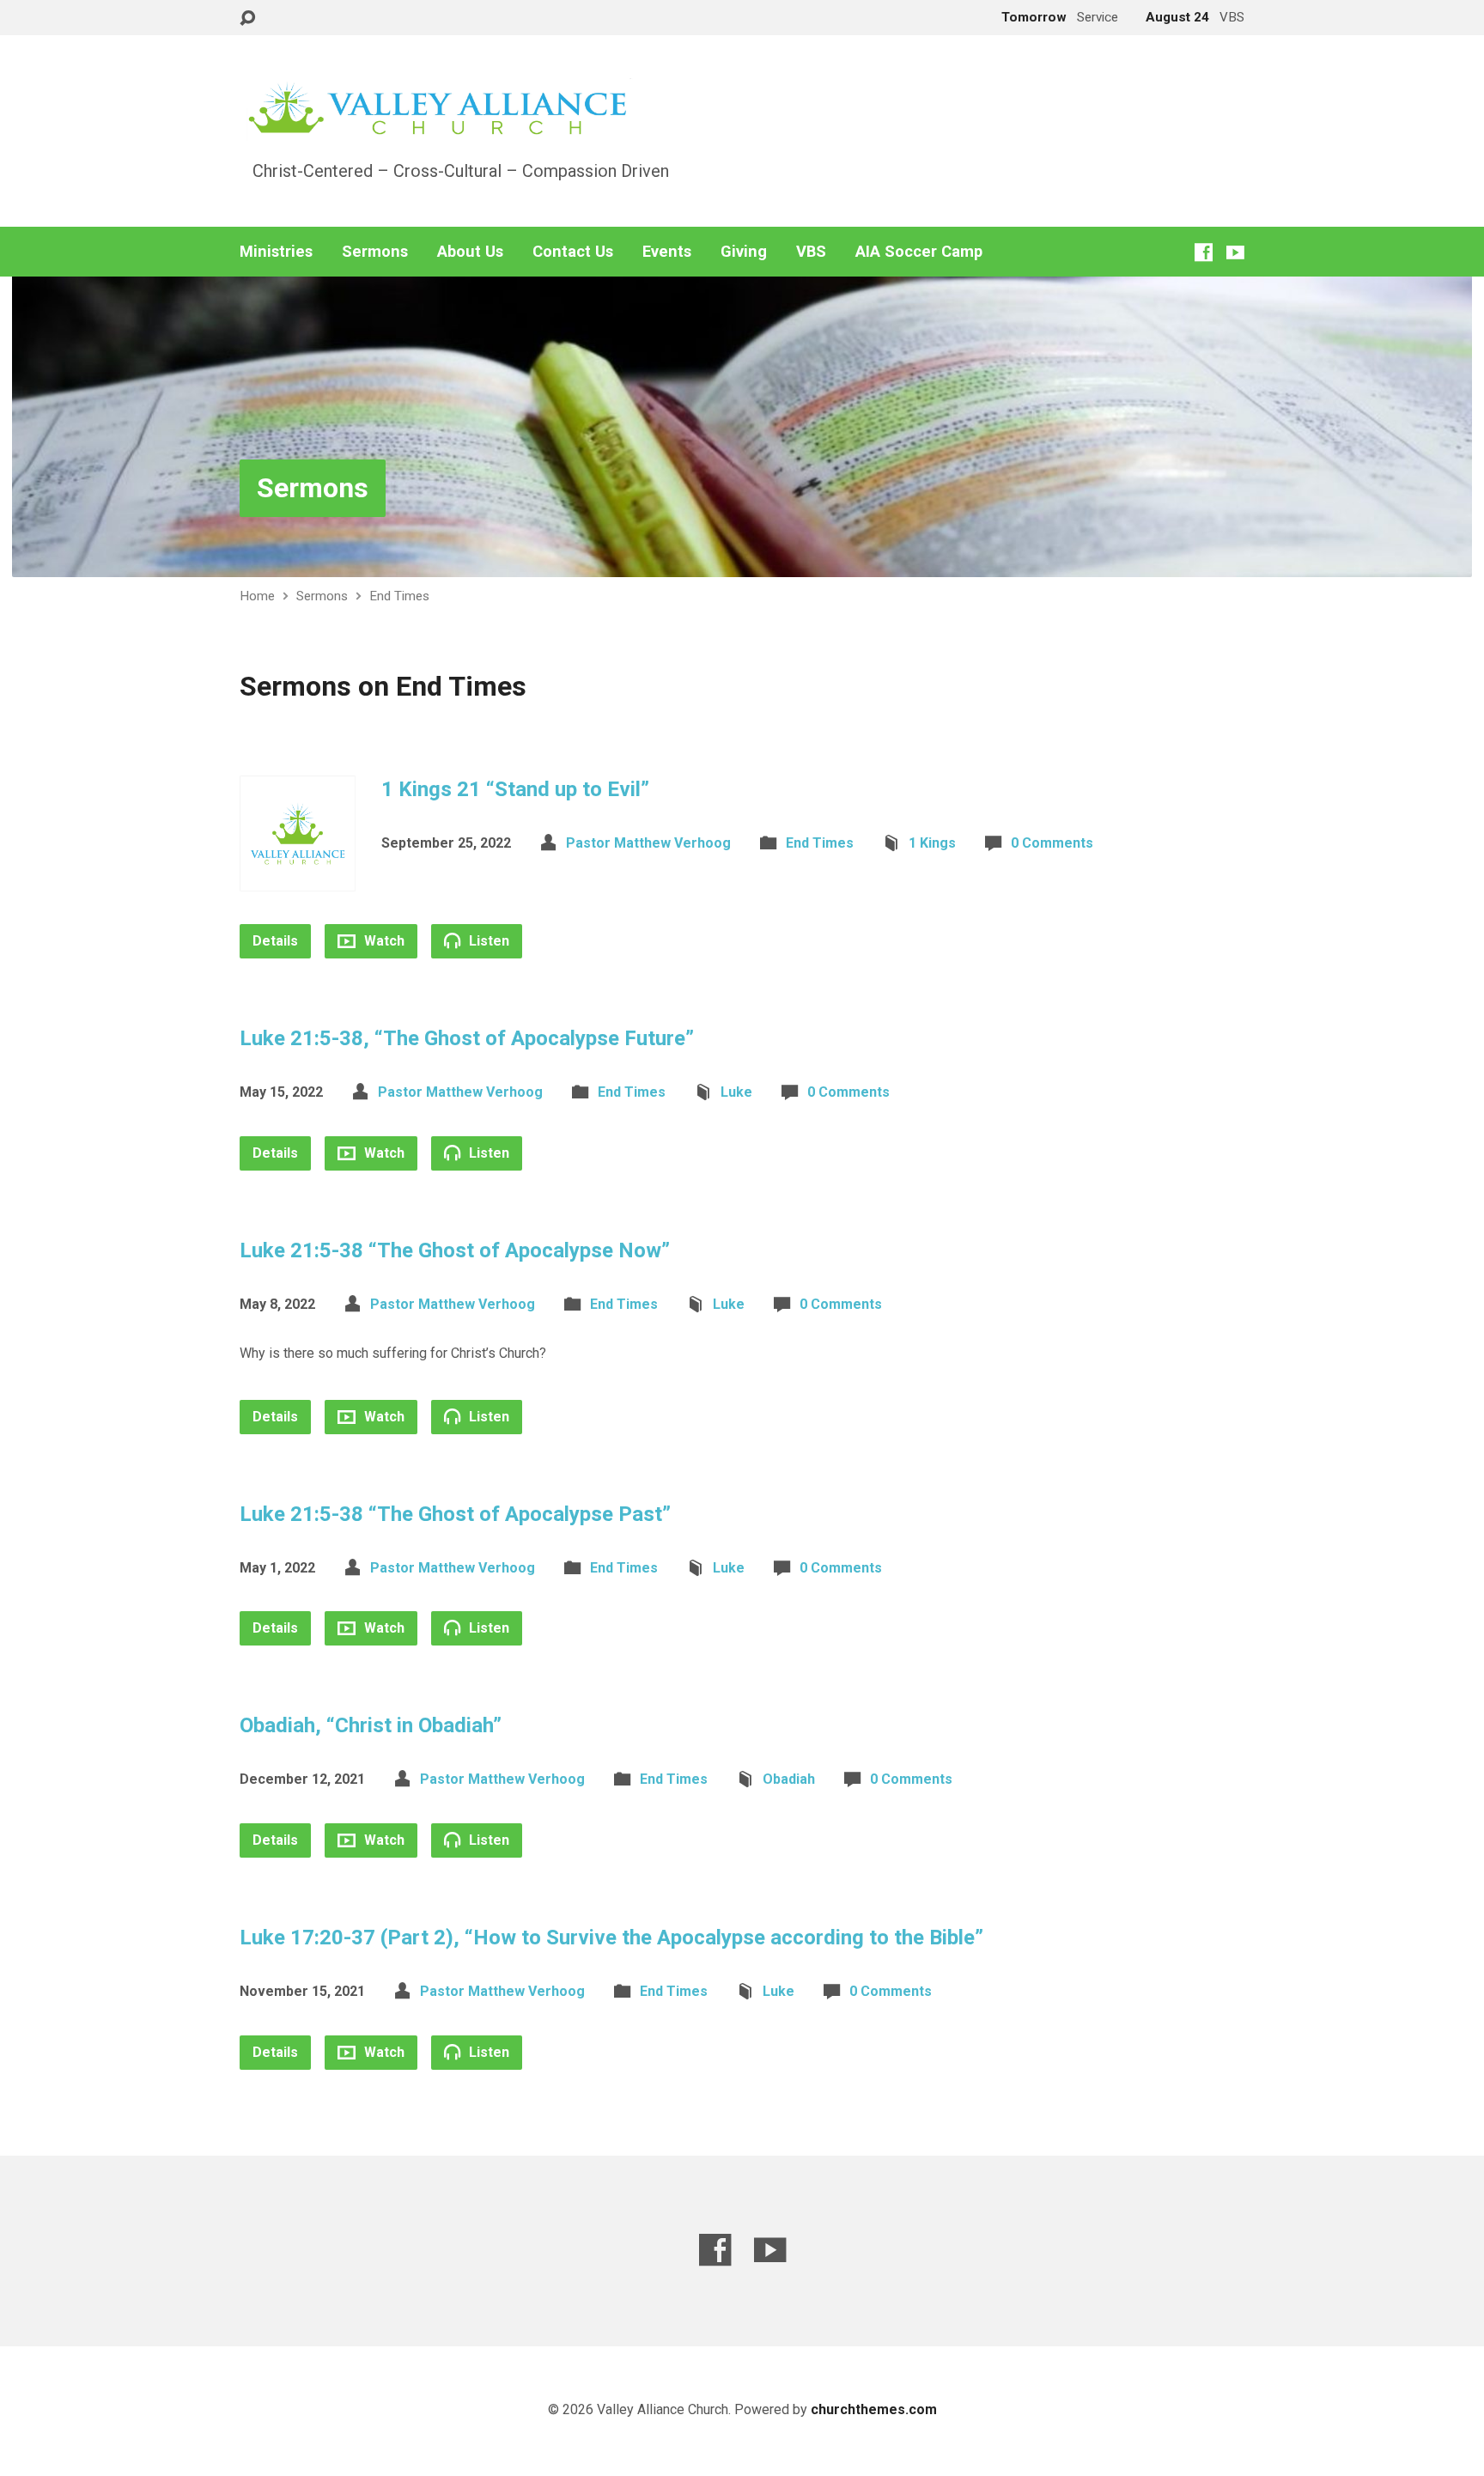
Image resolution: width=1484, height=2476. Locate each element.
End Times (399, 596)
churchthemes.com (874, 2409)
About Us (470, 252)
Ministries (276, 252)
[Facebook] (1204, 252)
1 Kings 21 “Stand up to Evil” (515, 789)
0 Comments (1052, 843)
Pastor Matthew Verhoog (648, 843)
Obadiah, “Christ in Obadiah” (371, 1725)
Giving (744, 252)
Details (275, 941)
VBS (811, 252)
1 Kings (932, 843)
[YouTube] (1235, 252)
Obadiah (789, 1779)
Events (667, 252)
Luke (736, 1092)
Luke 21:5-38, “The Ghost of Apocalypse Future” (467, 1038)
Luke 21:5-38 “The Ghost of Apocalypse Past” (455, 1514)
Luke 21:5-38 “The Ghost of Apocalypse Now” (455, 1250)
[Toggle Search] (247, 18)
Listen (487, 941)
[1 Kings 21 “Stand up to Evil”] (298, 878)
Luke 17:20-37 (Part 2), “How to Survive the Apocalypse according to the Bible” (611, 1938)
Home (257, 596)
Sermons (375, 252)
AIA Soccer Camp (919, 252)
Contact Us (573, 252)
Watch (383, 941)
